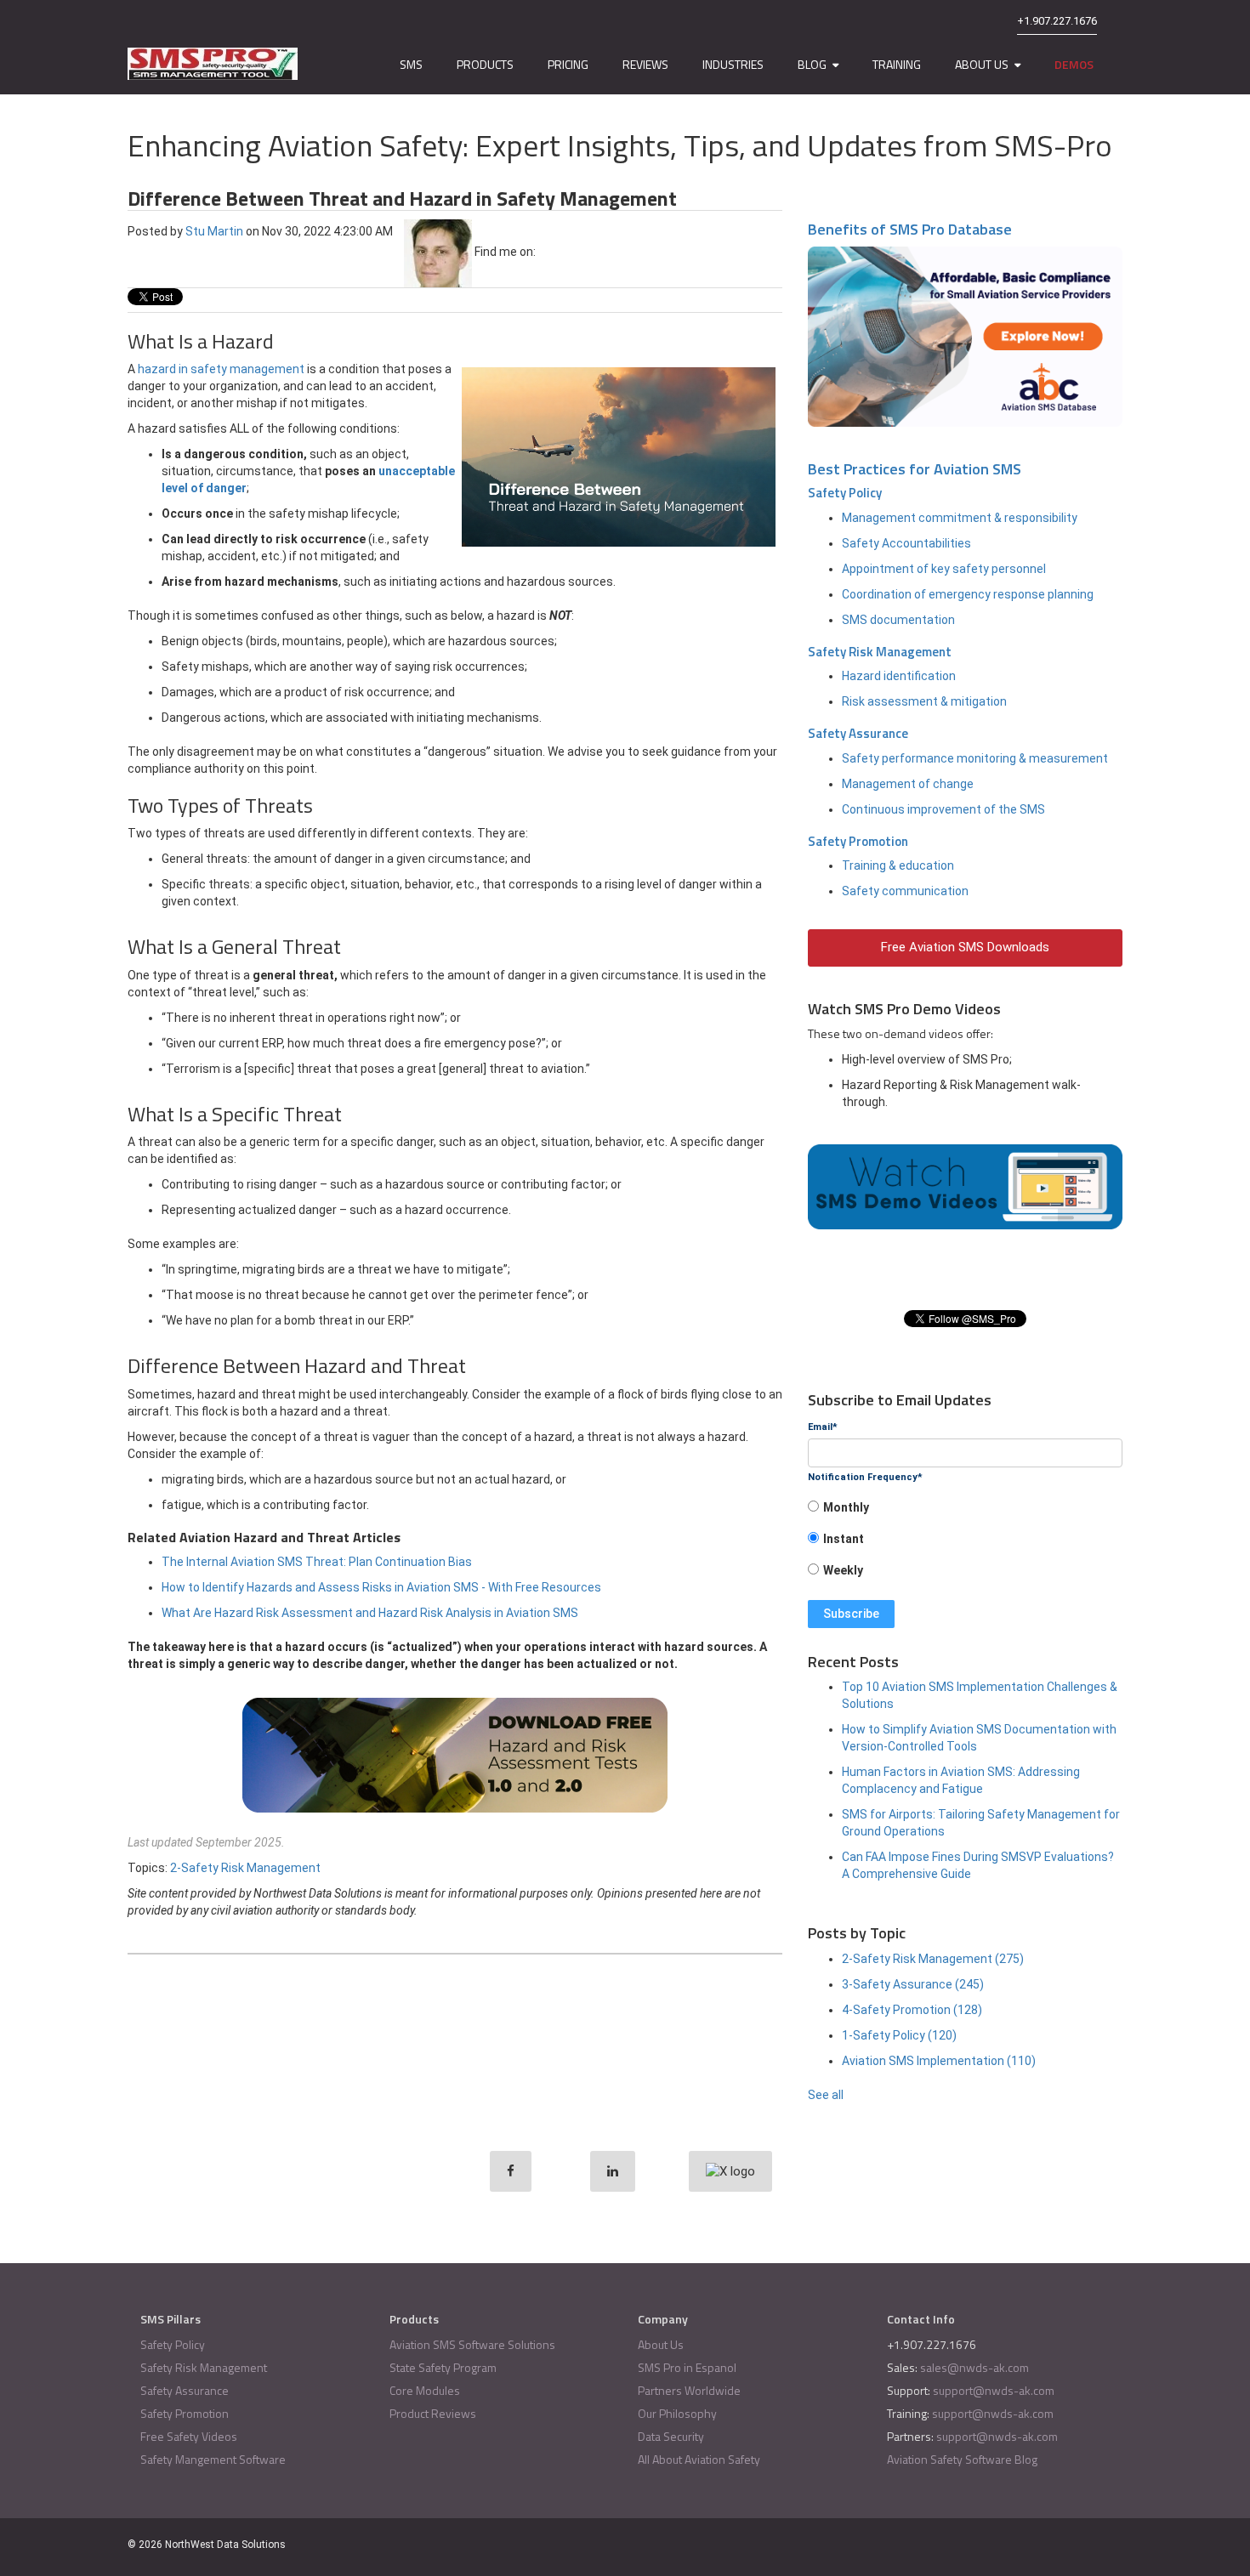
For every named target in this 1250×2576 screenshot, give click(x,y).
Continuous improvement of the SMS (943, 809)
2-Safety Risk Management (245, 1868)
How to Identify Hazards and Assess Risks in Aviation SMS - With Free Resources (381, 1587)
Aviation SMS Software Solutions (472, 2344)
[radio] (965, 1513)
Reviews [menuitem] (645, 64)
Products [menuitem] (485, 64)
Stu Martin (214, 230)
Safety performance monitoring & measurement (975, 758)
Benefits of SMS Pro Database (910, 229)
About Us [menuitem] (982, 64)
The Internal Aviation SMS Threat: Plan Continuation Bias (317, 1562)
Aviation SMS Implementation (939, 2061)
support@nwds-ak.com (994, 2390)
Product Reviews (433, 2413)
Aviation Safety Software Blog (962, 2459)
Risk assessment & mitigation (924, 701)
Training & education (898, 865)
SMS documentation (898, 620)
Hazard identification (899, 676)
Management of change (908, 784)
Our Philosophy (677, 2413)
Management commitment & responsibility (960, 518)
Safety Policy (845, 493)
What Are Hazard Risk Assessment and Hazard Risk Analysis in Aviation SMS (370, 1613)
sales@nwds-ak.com (974, 2367)
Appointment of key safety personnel (944, 569)
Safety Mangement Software (213, 2459)
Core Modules (425, 2390)
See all (826, 2095)
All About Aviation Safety (699, 2459)
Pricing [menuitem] (568, 64)
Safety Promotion (858, 841)
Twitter (571, 252)
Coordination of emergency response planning (968, 594)
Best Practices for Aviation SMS (915, 469)
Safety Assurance (858, 733)
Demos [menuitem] (1074, 64)
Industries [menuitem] (733, 64)
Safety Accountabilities (906, 543)
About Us (661, 2344)
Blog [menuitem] (812, 64)
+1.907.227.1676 (1057, 21)
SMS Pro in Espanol (687, 2367)
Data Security (671, 2436)
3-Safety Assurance (913, 1984)
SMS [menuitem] (411, 64)
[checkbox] (965, 1544)
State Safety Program (443, 2367)
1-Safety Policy (899, 2035)
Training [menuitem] (897, 64)
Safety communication (905, 891)
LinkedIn (548, 252)
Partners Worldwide (689, 2390)
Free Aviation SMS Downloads (965, 947)
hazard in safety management (221, 369)
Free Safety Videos (189, 2436)
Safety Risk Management (880, 652)
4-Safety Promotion (912, 2010)
